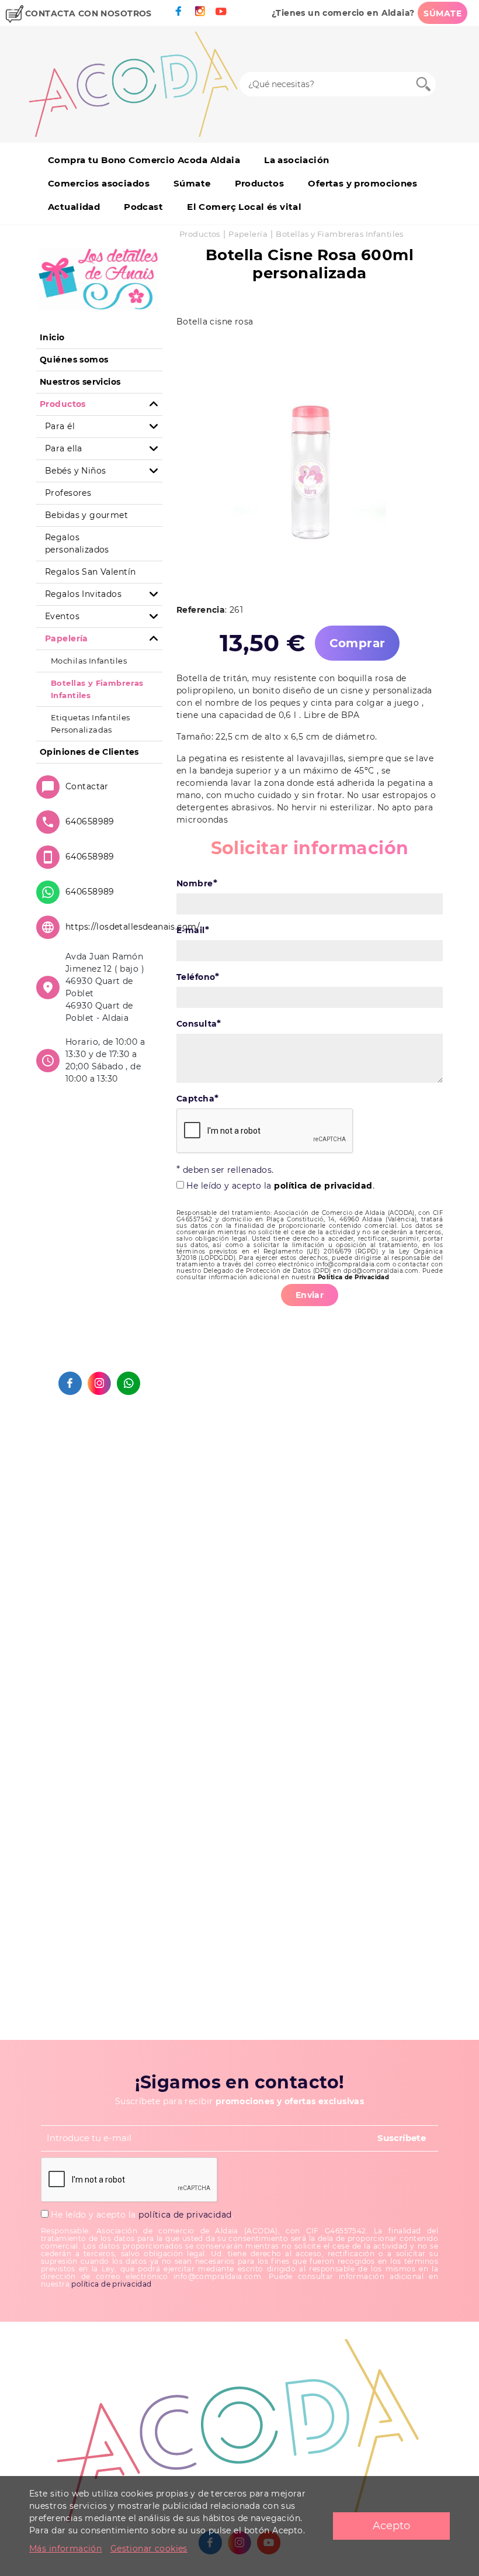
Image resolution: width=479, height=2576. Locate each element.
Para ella (64, 448)
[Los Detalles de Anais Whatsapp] (129, 1383)
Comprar (357, 643)
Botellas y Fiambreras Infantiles (339, 234)
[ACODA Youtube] (221, 11)
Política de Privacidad (353, 1277)
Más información (65, 2549)
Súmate (192, 183)
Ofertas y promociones (362, 183)
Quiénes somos (74, 360)
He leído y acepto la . (279, 1186)
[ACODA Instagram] (200, 11)
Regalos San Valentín (90, 572)
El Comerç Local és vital (244, 207)
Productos (260, 183)
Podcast (143, 207)
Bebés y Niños (75, 471)
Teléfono (198, 977)
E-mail (193, 930)
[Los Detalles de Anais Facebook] (70, 1383)
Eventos (62, 616)
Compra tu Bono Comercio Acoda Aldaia (144, 160)
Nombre (197, 883)
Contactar (87, 786)
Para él (60, 426)
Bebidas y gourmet (86, 515)
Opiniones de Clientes (89, 752)
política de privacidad (323, 1186)
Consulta (199, 1023)
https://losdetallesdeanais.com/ (133, 927)
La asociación (296, 160)
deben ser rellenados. (225, 1170)
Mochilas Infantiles (89, 661)
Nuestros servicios (80, 382)
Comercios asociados (99, 183)
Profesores (68, 493)
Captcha (197, 1098)
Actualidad (74, 207)
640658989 (90, 821)
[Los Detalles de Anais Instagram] (99, 1383)
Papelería (248, 234)
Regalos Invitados (83, 594)
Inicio (52, 337)
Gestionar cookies (149, 2549)
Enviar (310, 1295)
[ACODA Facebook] (179, 11)
